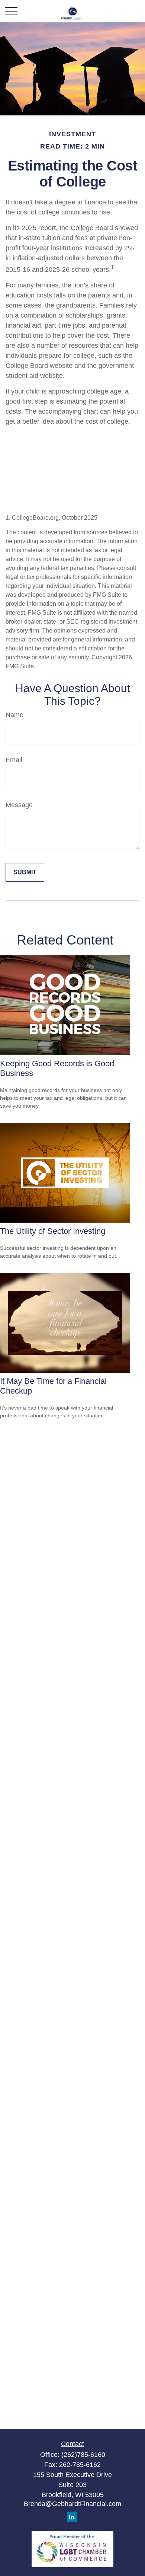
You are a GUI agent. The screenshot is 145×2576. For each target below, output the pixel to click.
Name (14, 715)
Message (19, 805)
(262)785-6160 (83, 2455)
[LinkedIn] (72, 2517)
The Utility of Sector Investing (53, 1231)
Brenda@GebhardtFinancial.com (72, 2504)
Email (14, 760)
